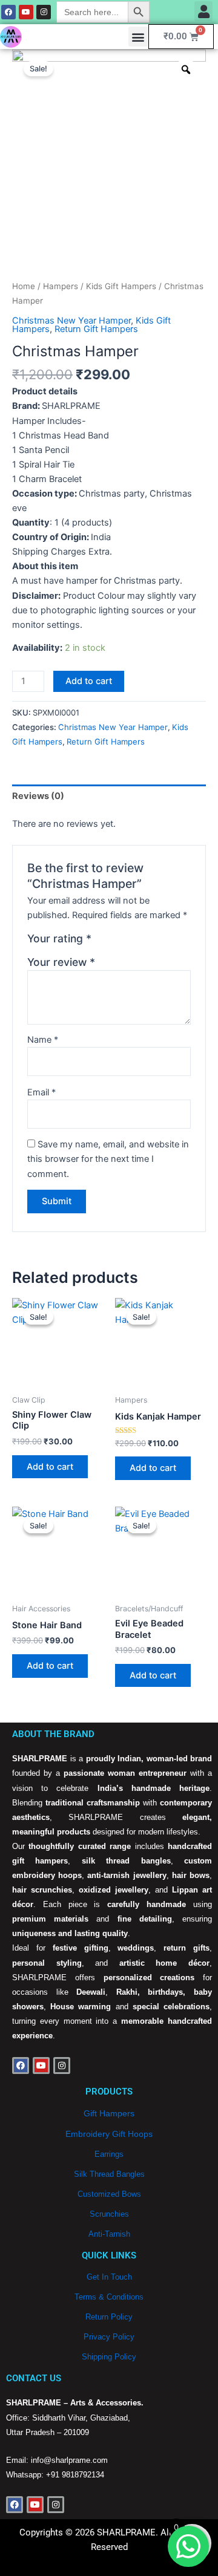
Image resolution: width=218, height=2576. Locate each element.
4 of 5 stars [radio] (142, 942)
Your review (61, 962)
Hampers (61, 286)
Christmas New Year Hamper (71, 321)
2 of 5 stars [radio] (116, 942)
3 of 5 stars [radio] (128, 942)
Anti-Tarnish (109, 2234)
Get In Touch (109, 2277)
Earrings (109, 2154)
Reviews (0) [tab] (38, 796)
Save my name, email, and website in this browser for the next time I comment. (108, 1159)
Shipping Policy (109, 2357)
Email (41, 1092)
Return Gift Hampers (96, 329)
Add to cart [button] (50, 1467)
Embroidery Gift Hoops (109, 2134)
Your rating (59, 938)
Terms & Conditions (109, 2297)
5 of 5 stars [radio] (154, 942)
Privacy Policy (109, 2337)
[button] (203, 11)
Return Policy (109, 2317)
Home (24, 286)
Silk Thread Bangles (109, 2174)
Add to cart (89, 681)
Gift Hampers (109, 2113)
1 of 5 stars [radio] (102, 942)
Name (43, 1040)
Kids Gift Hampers (121, 286)
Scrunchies (109, 2214)
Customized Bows (109, 2194)
